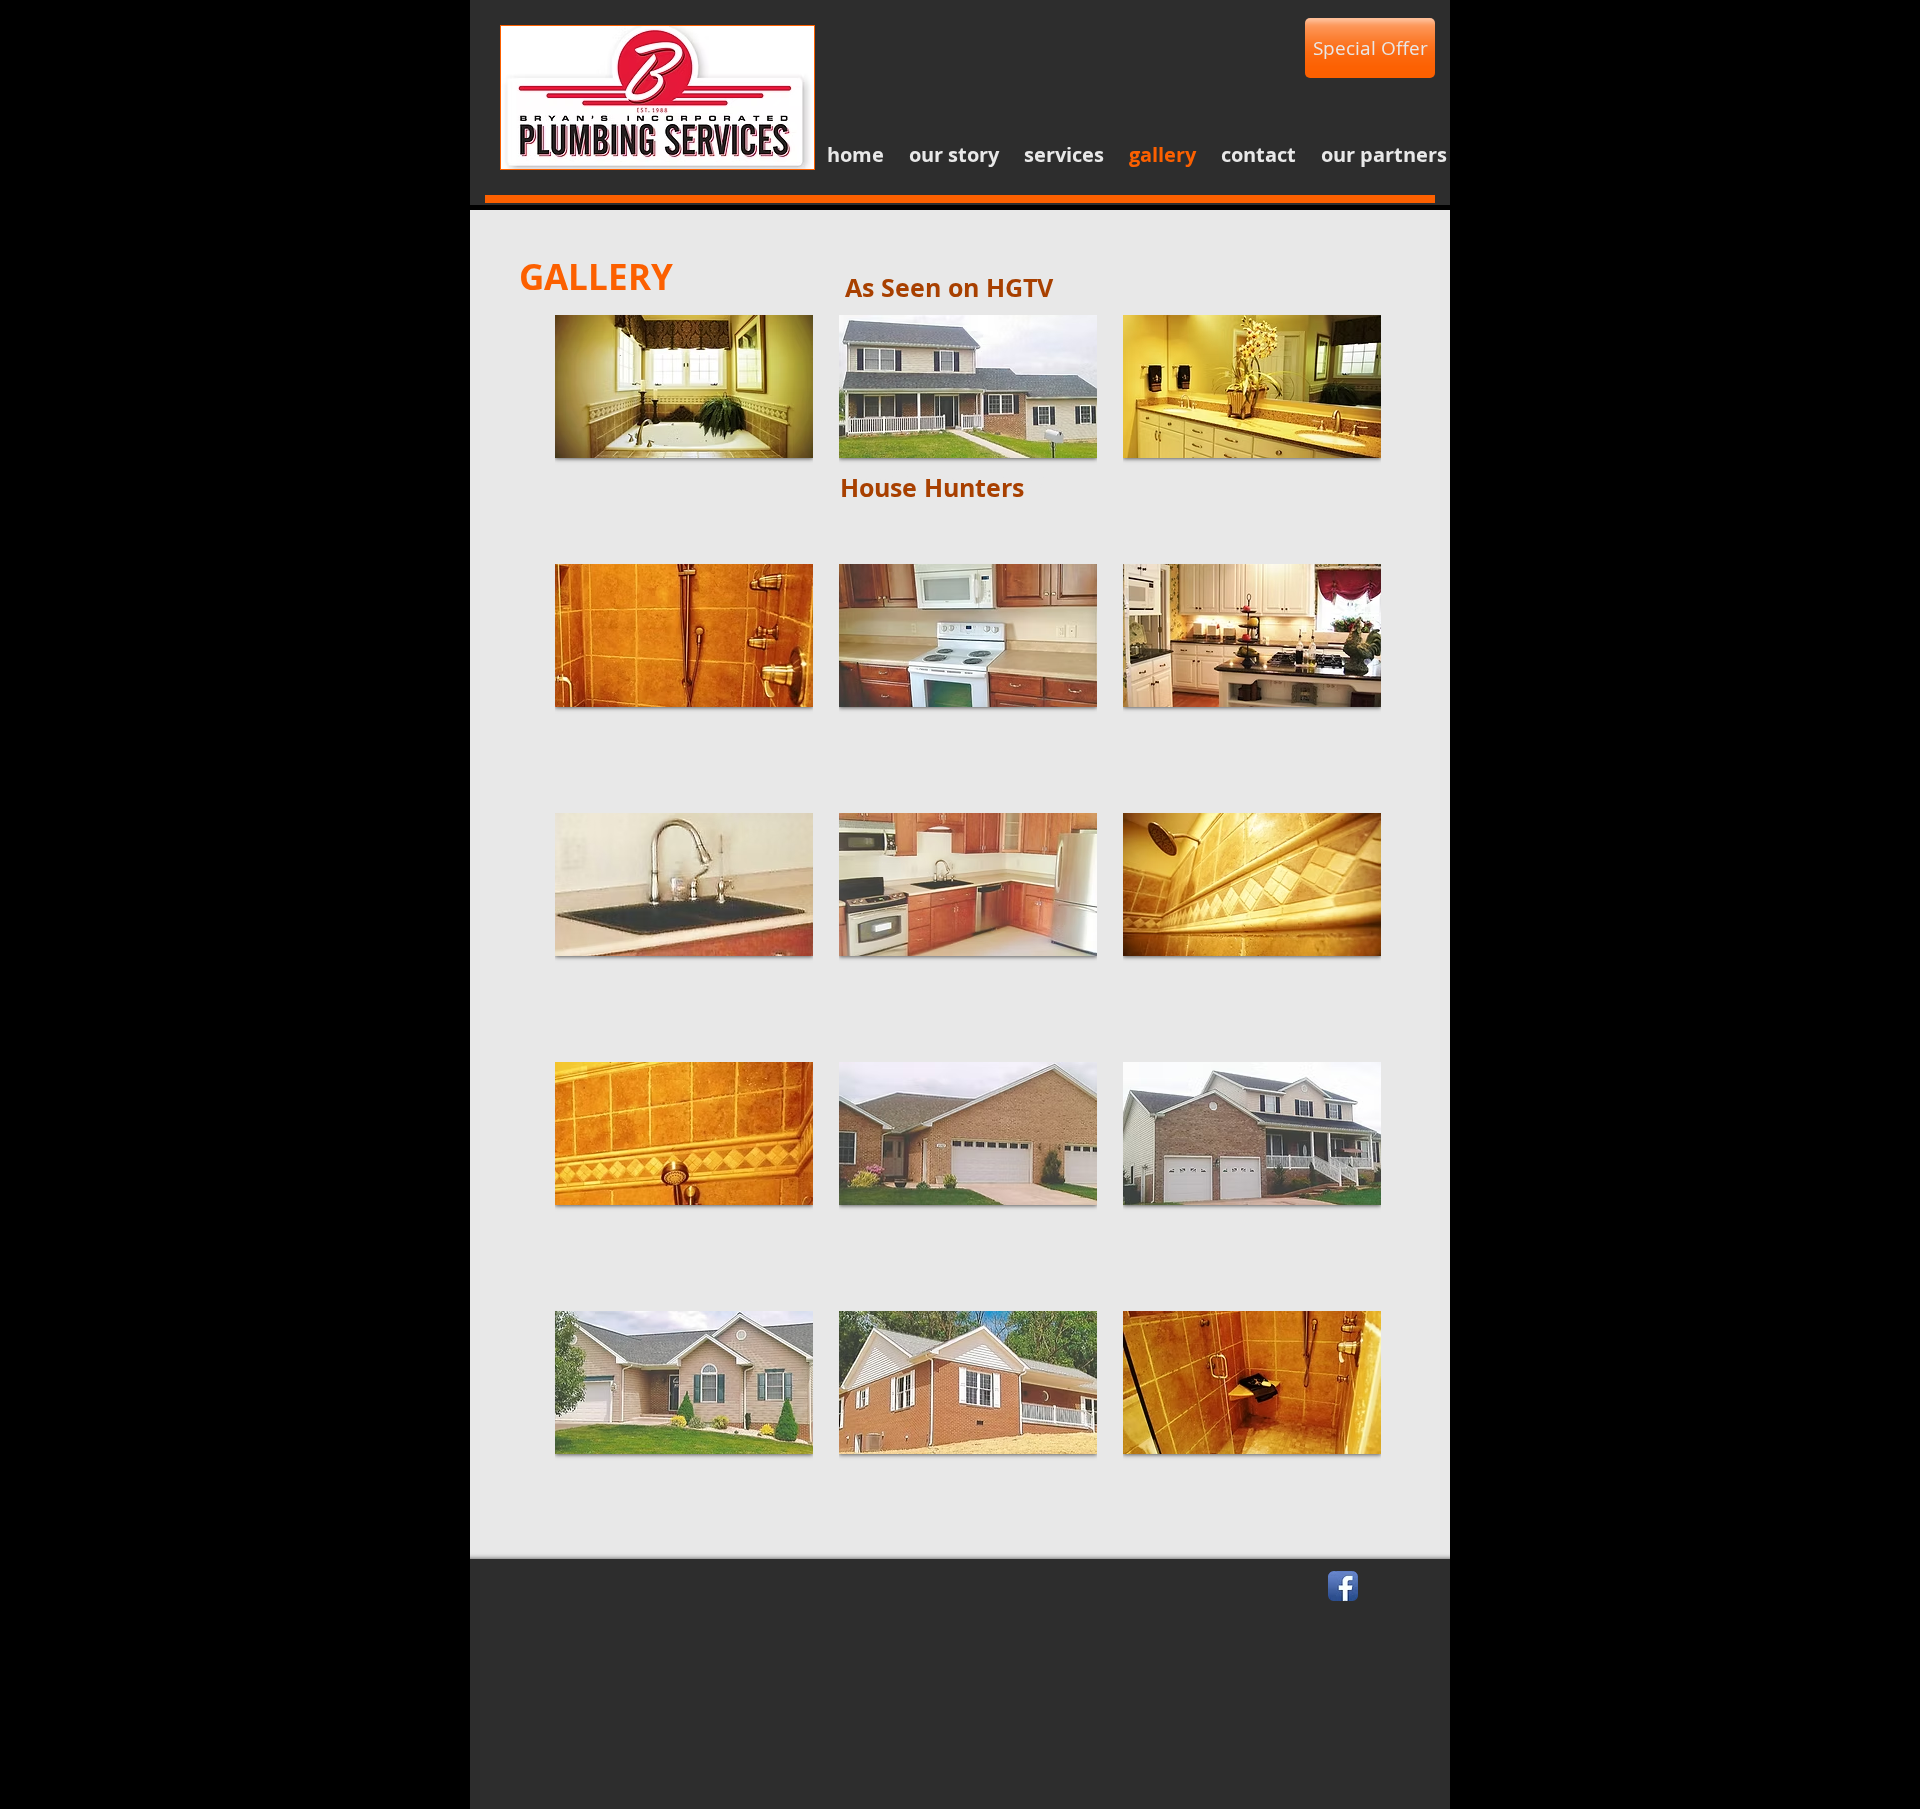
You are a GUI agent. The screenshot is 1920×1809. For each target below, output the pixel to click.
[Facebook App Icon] (1343, 1586)
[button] (684, 426)
